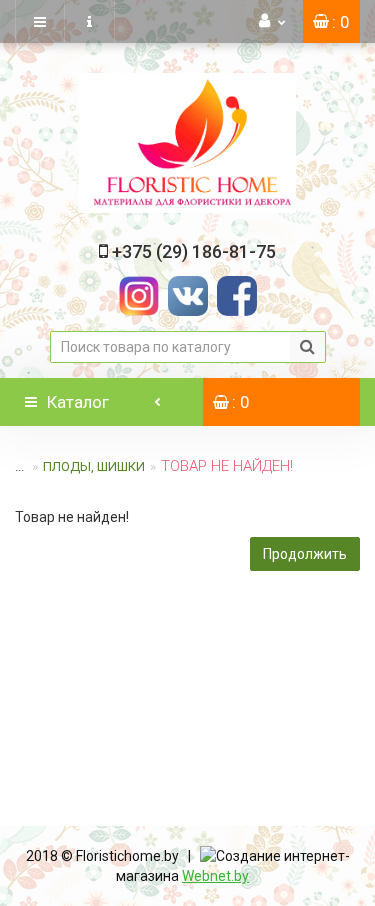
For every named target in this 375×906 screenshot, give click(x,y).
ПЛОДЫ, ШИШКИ (94, 466)
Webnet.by (215, 876)
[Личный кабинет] (272, 21)
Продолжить (305, 554)
